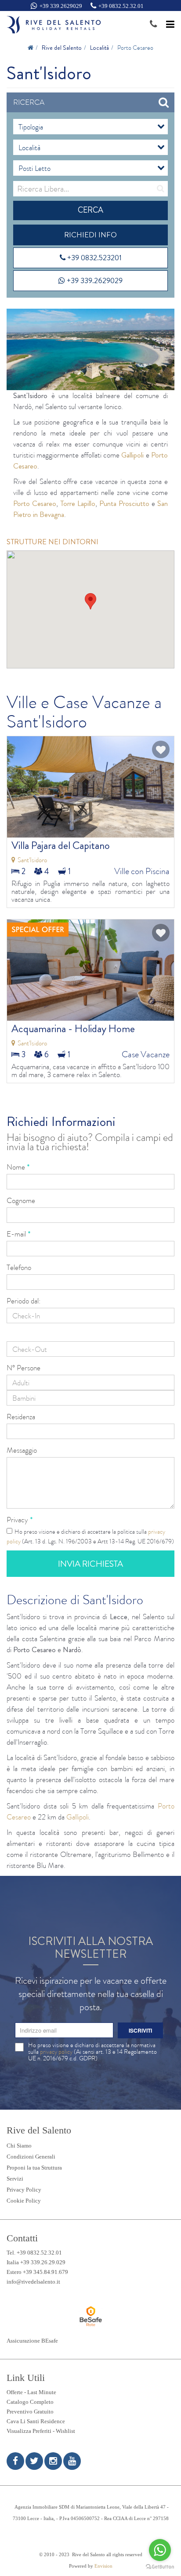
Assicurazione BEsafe (32, 2341)
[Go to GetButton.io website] (160, 2567)
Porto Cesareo (35, 503)
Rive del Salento (62, 48)
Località (100, 48)
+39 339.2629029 (61, 6)
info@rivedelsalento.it (33, 2282)
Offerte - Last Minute (31, 2392)
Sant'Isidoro (32, 860)
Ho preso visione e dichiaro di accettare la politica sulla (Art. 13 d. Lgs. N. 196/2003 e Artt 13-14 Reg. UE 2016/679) (90, 1536)
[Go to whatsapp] (160, 2550)
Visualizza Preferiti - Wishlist (41, 2431)
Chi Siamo (19, 2146)
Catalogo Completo (30, 2402)
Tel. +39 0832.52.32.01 (34, 2253)
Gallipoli (132, 455)
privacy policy (56, 2052)
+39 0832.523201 (94, 258)
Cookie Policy (24, 2201)
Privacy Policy (24, 2190)
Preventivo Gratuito (30, 2412)
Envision (103, 2566)
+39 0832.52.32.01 (121, 6)
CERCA (90, 210)
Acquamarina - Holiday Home (73, 1029)
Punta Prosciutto (124, 503)
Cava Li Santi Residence (36, 2421)
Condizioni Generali (31, 2157)
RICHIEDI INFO (90, 235)
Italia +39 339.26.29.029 (36, 2262)
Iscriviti (140, 2030)
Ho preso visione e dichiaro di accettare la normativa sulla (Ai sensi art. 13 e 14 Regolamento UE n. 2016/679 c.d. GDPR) (92, 2052)
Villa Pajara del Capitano (61, 845)
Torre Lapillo (78, 503)
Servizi (15, 2179)
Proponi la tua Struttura (34, 2168)
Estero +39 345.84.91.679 (37, 2272)
